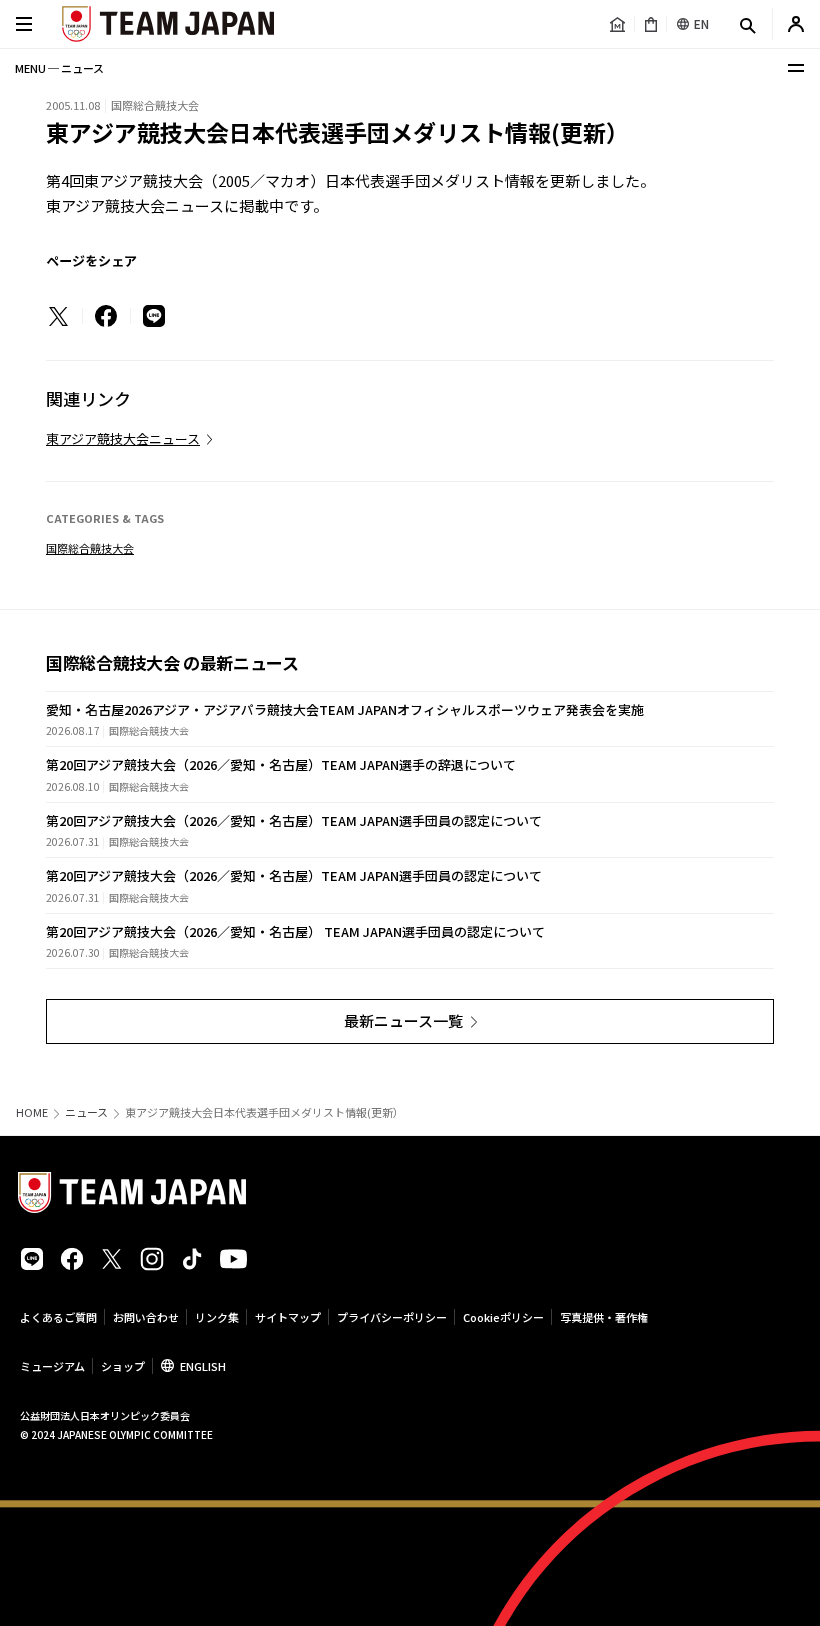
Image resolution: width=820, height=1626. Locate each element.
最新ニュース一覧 (403, 1020)
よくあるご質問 (58, 1317)
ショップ (123, 1366)
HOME (32, 1112)
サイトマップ (288, 1317)
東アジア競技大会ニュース (123, 438)
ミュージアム (52, 1366)
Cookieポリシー (503, 1317)
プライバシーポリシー (392, 1317)
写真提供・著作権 (604, 1317)
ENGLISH (203, 1366)
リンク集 (217, 1317)
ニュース (86, 1112)
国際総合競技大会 (90, 548)
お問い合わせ (146, 1317)
